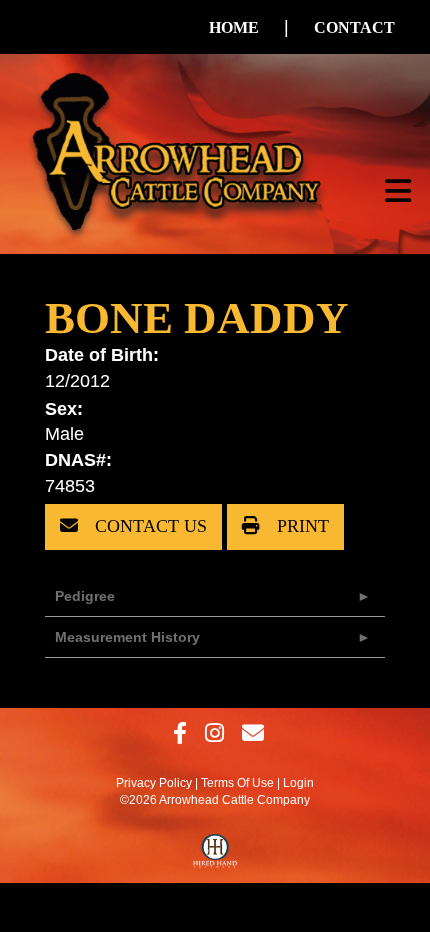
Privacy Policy (154, 783)
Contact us (148, 526)
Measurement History (127, 637)
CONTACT (354, 27)
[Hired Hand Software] (215, 856)
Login (298, 783)
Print (300, 526)
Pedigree (85, 596)
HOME (234, 27)
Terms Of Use (237, 783)
